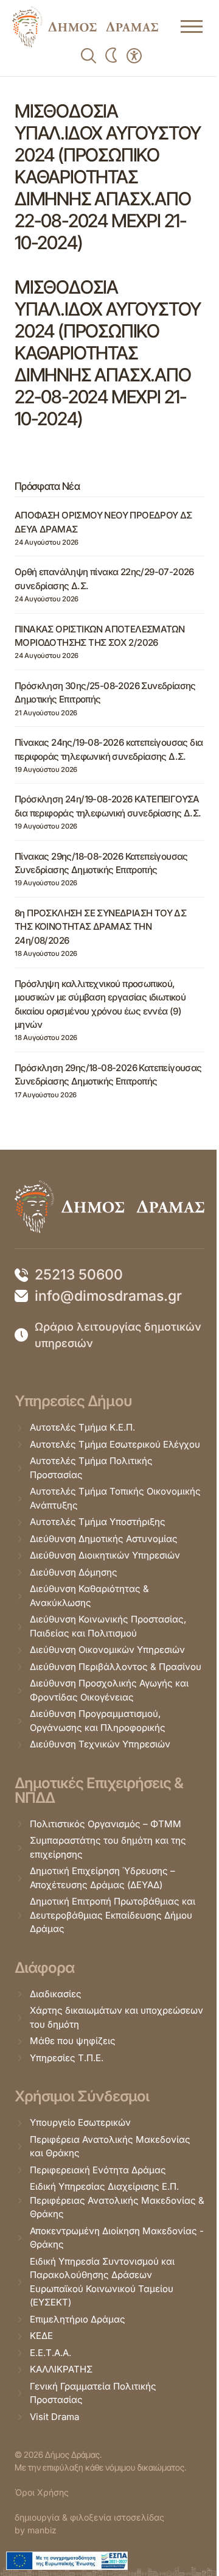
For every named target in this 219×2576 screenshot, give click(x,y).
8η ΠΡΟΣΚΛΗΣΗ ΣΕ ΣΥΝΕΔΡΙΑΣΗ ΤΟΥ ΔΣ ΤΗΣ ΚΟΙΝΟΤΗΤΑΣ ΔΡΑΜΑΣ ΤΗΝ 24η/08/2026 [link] (100, 927)
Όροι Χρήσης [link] (42, 2492)
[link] (85, 27)
